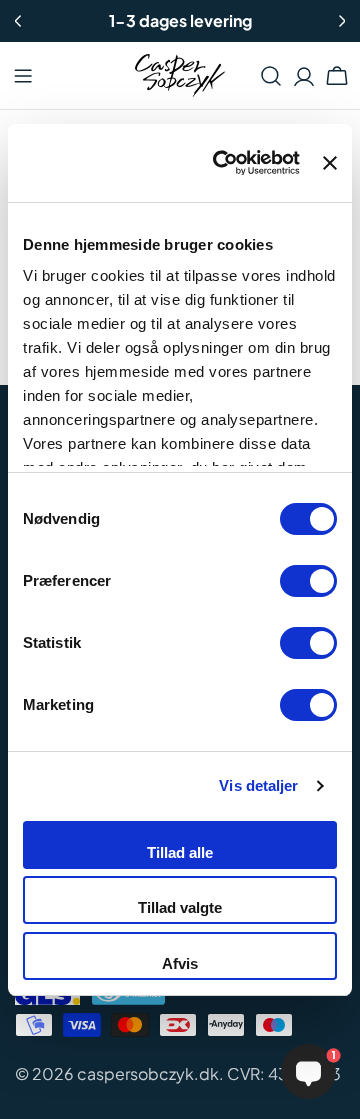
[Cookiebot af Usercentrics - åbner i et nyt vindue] (222, 163)
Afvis (180, 963)
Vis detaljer (258, 785)
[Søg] (271, 76)
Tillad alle (180, 852)
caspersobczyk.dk (148, 1073)
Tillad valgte (180, 907)
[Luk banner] (330, 163)
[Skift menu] (23, 76)
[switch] (308, 581)
